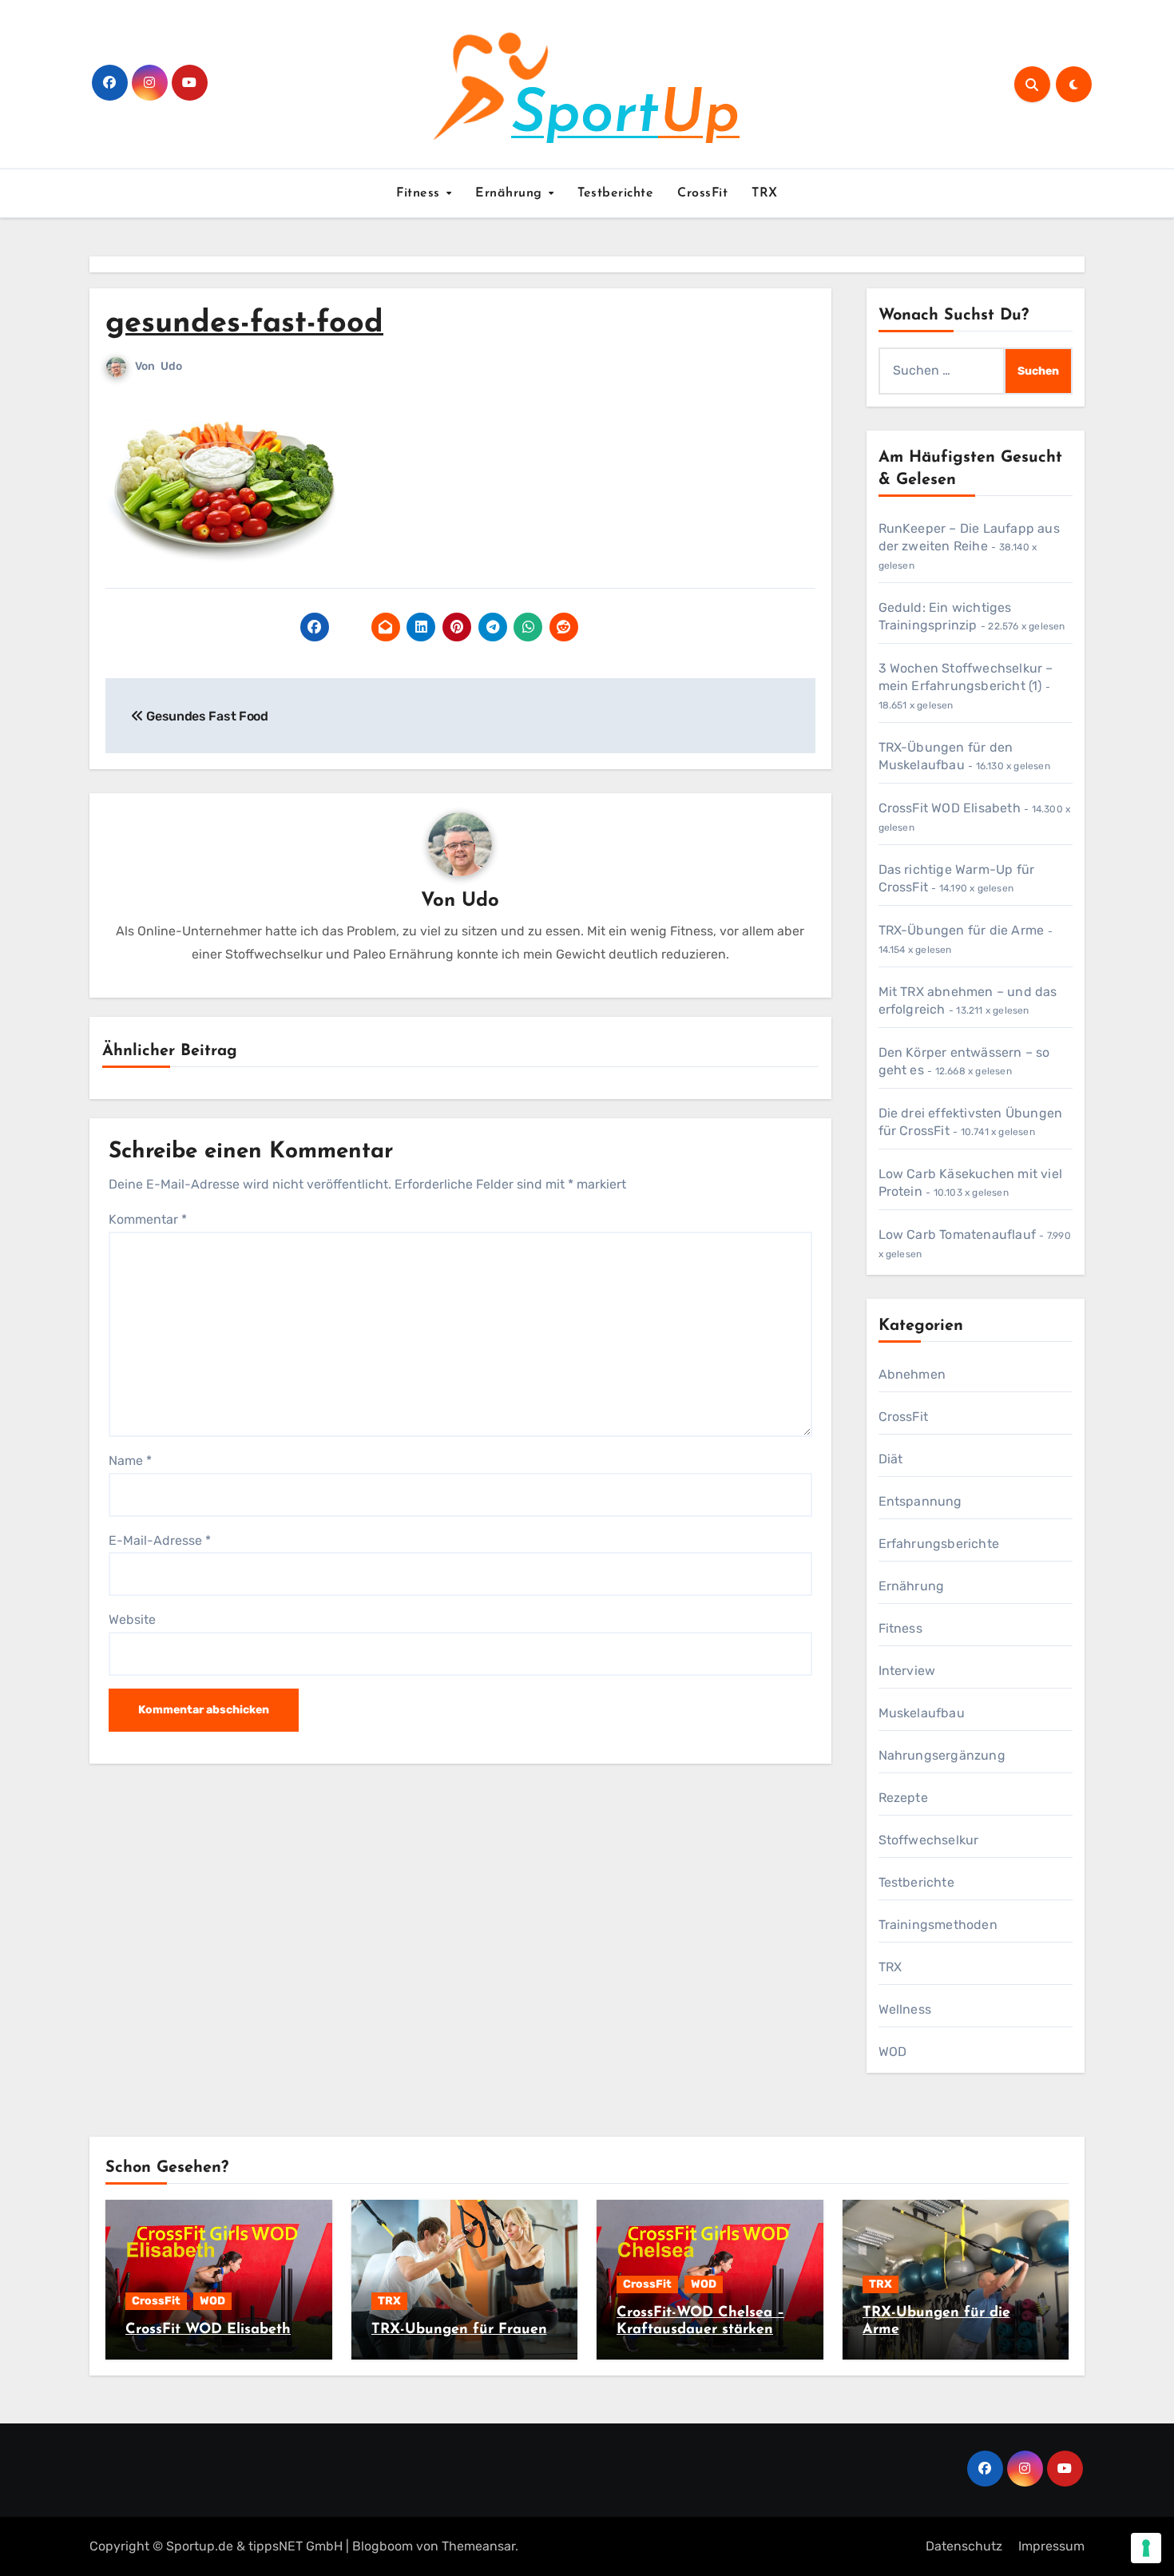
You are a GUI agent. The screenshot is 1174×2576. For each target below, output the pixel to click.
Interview (907, 1671)
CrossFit (702, 193)
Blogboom (383, 2546)
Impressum (1051, 2546)
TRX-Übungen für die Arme (962, 930)
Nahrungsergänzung (942, 1755)
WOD (893, 2052)
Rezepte (903, 1798)
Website (132, 1619)
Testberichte (615, 193)
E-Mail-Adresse (160, 1540)
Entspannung (920, 1501)
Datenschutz (964, 2546)
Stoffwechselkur (929, 1840)
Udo (171, 366)
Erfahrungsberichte (939, 1544)
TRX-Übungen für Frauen (459, 2330)
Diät (891, 1459)
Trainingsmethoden (938, 1925)
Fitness (420, 193)
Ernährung (511, 193)
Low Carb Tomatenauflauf (958, 1234)
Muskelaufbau (922, 1713)
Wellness (905, 2009)
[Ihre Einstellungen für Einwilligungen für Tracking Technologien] (1146, 2548)
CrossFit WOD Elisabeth (950, 808)
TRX (765, 193)
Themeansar (478, 2546)
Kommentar (148, 1219)
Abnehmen (912, 1374)
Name (130, 1461)
